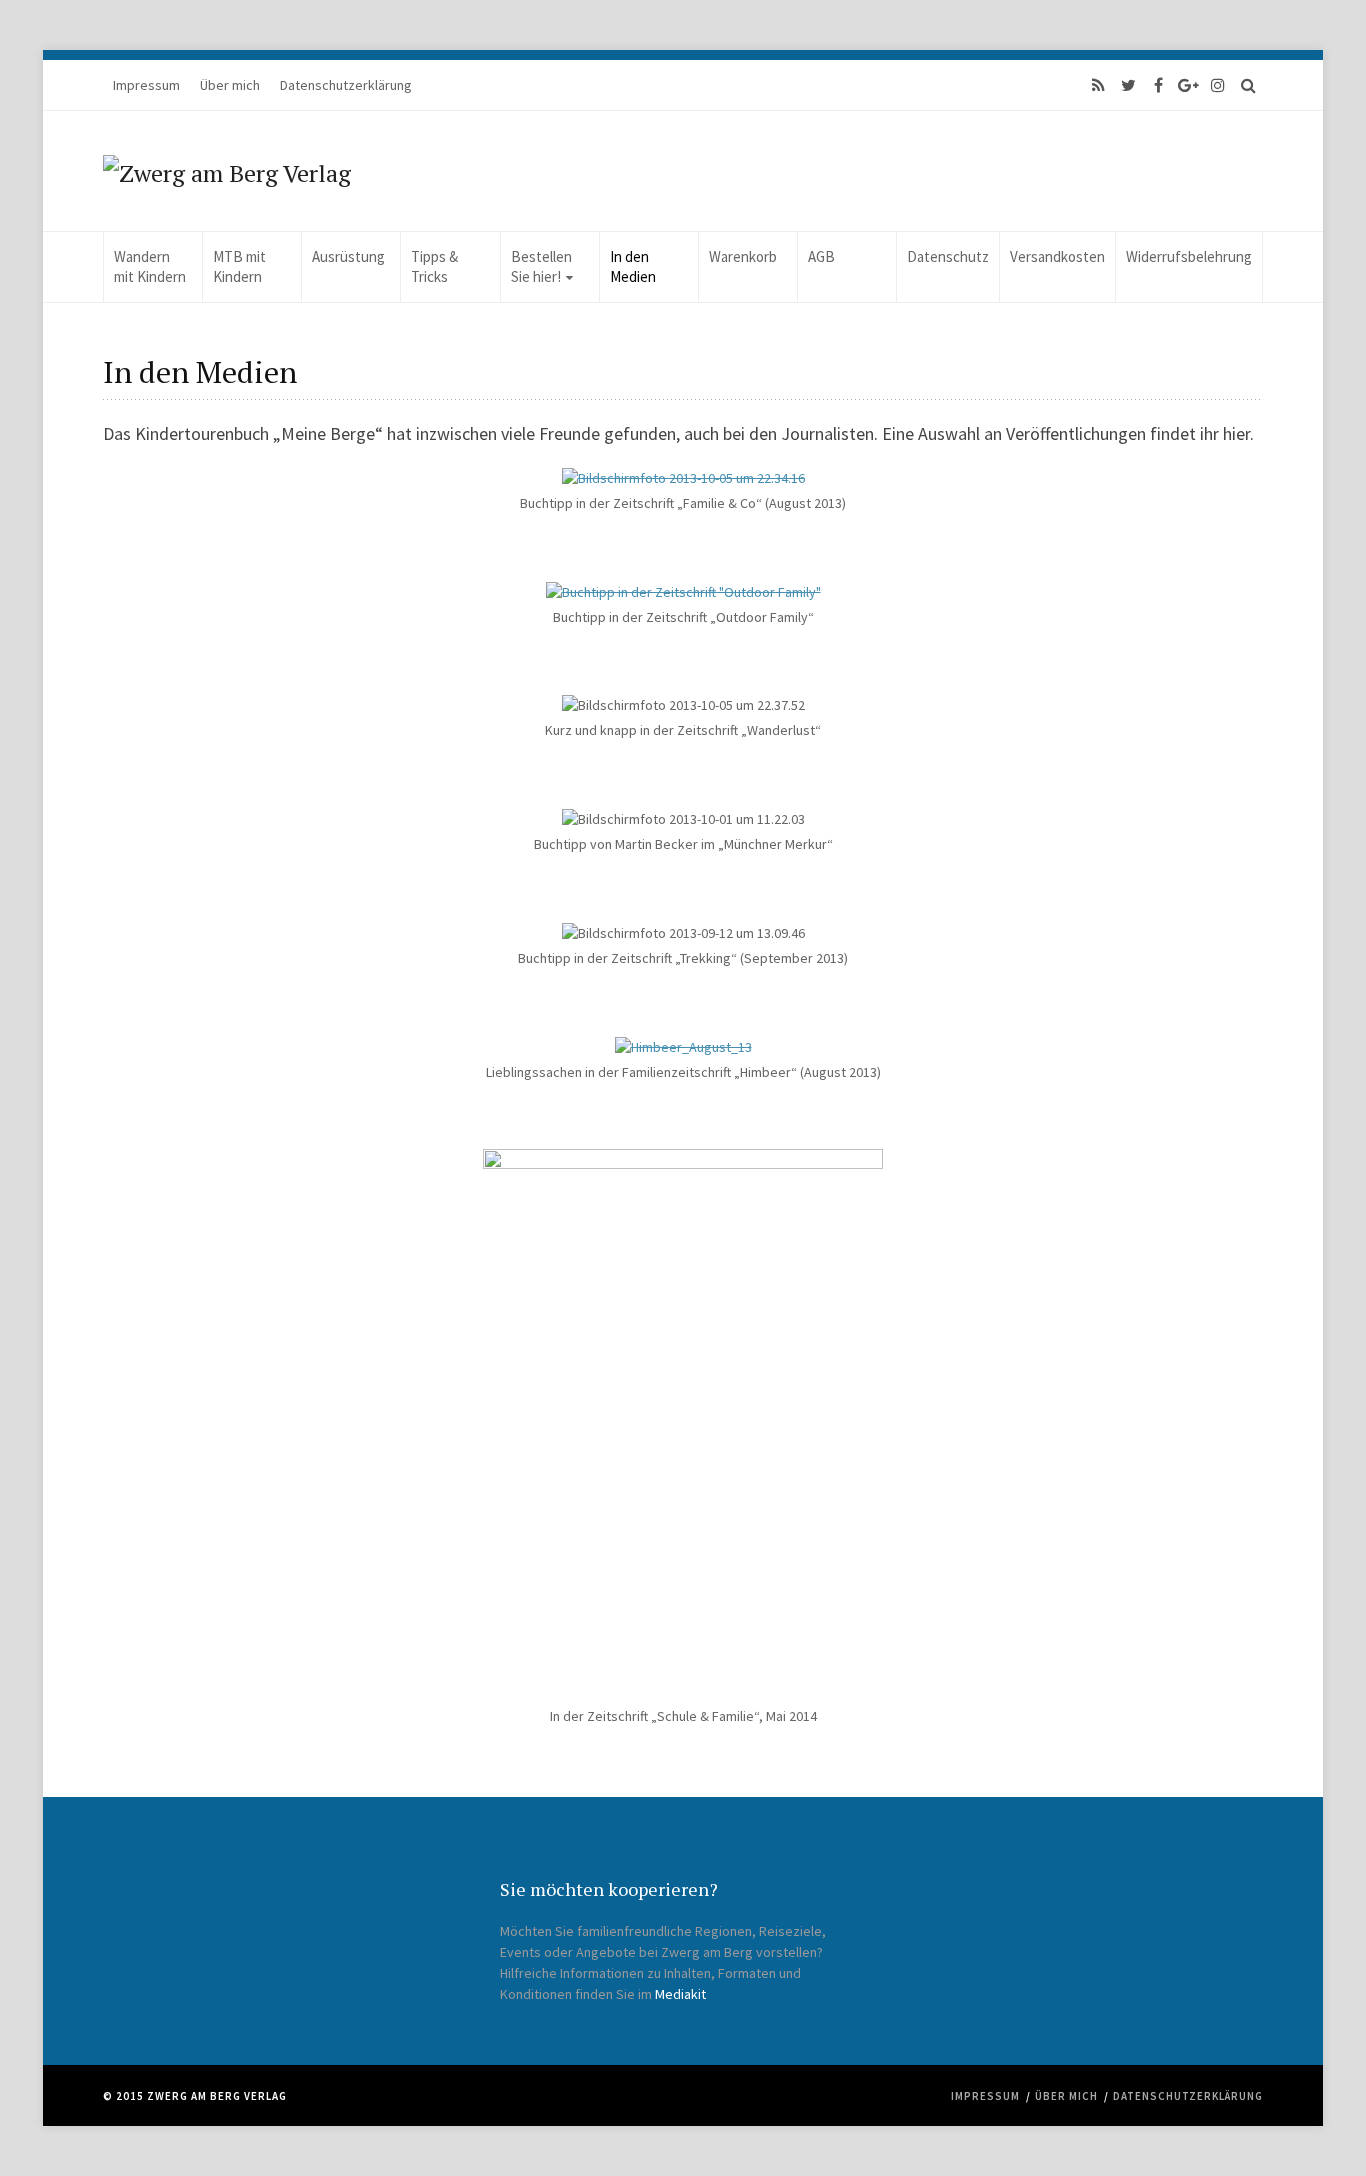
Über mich (230, 85)
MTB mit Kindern (239, 266)
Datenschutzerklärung (346, 85)
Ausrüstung (348, 256)
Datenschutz (948, 256)
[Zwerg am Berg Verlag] (227, 171)
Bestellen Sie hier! (541, 266)
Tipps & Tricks (434, 266)
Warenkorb (743, 256)
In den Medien (633, 266)
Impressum (146, 85)
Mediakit (680, 1994)
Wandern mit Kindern (150, 266)
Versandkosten (1057, 256)
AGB (821, 256)
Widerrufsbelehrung (1189, 256)
